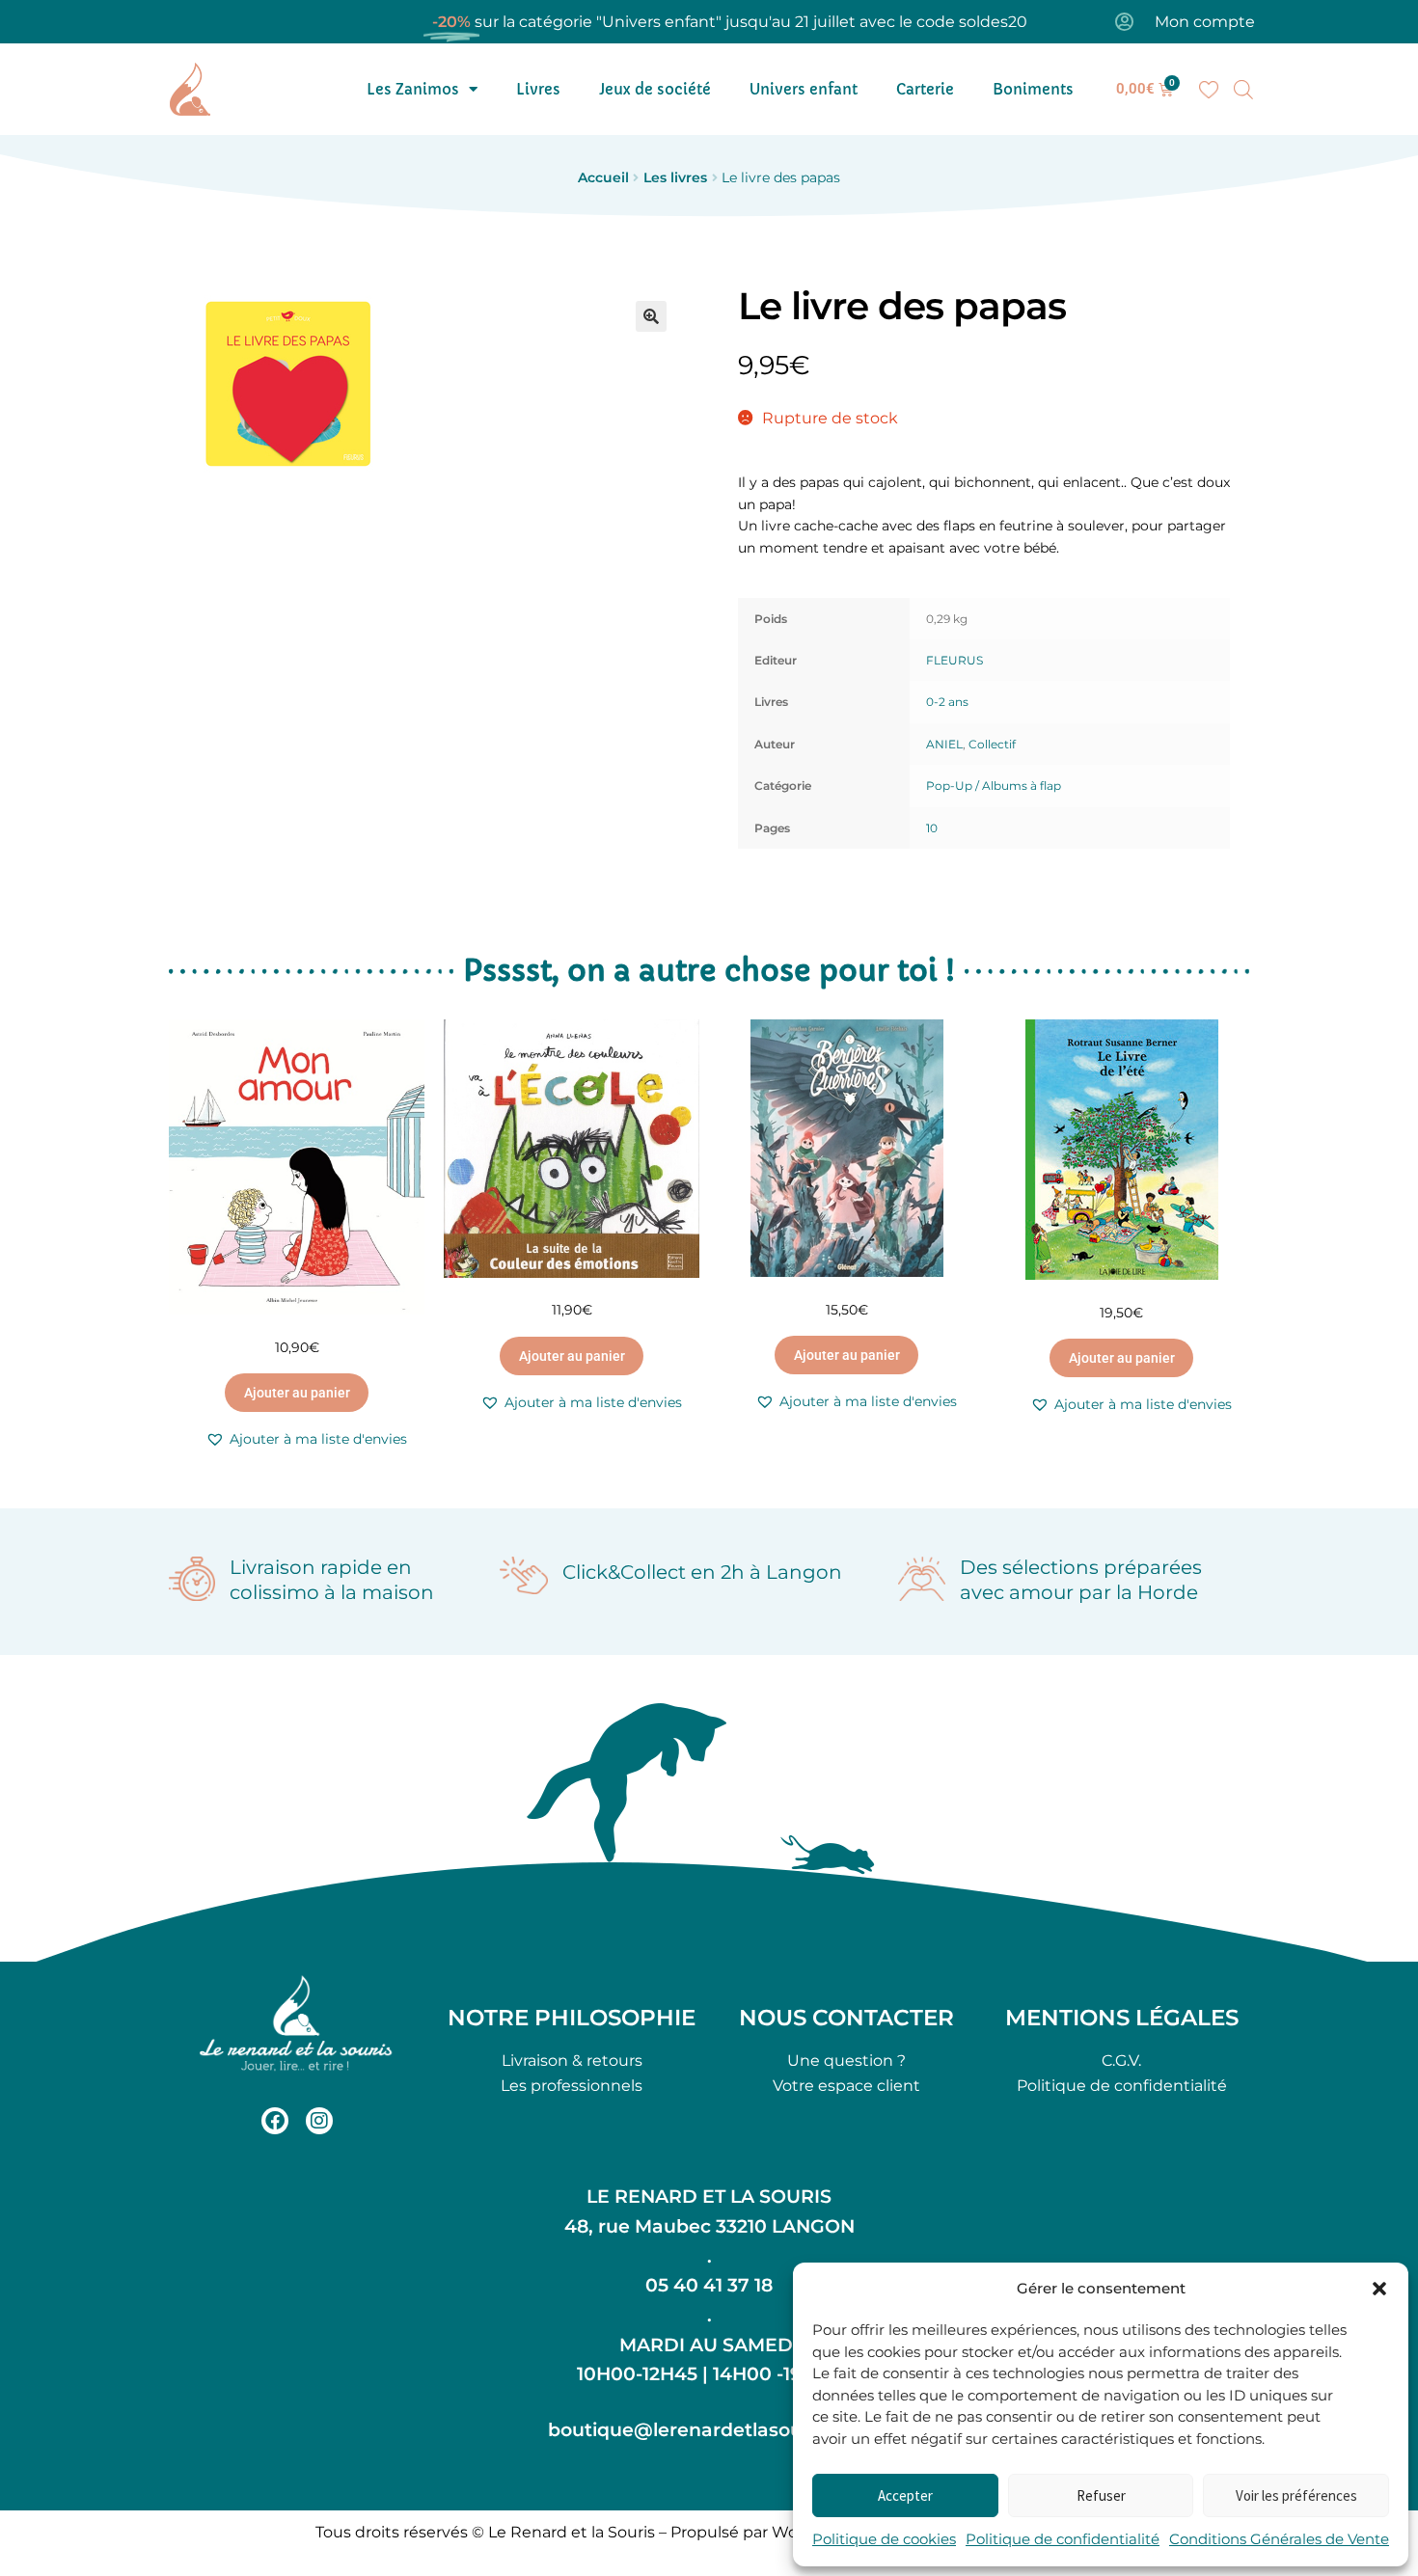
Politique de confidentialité (1063, 2539)
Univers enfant (804, 89)
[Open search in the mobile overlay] (1243, 90)
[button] (1379, 2289)
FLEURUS (954, 660)
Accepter (905, 2495)
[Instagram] (319, 2121)
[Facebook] (275, 2121)
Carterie (925, 89)
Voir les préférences (1296, 2495)
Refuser (1101, 2495)
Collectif (992, 744)
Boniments (1033, 89)
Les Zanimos (413, 89)
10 (932, 828)
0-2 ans (947, 702)
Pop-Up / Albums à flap (994, 786)
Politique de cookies (884, 2539)
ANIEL (944, 744)
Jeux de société (655, 89)
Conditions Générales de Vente (1279, 2539)
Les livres (675, 177)
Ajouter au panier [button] (297, 1393)
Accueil (603, 177)
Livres (538, 89)
